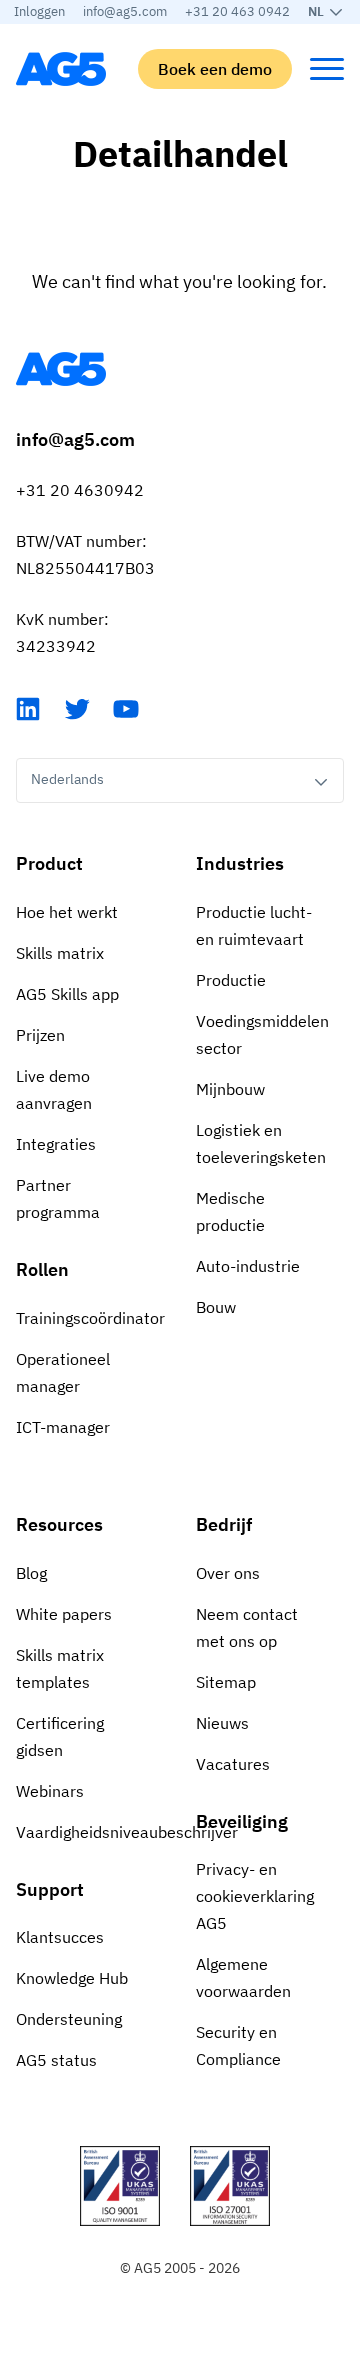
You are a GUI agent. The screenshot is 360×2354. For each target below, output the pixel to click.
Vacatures (233, 1764)
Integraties (56, 1144)
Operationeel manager (63, 1372)
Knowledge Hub (72, 1978)
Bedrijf (224, 1524)
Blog (31, 1573)
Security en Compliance (238, 2045)
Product (49, 863)
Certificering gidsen (60, 1736)
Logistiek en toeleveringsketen (261, 1143)
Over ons (228, 1573)
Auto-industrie (248, 1266)
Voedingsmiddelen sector (262, 1034)
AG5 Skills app (67, 994)
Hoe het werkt (67, 912)
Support (50, 1889)
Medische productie (230, 1211)
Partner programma (58, 1198)
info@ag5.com (125, 11)
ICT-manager (63, 1427)
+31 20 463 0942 (237, 11)
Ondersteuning (69, 2019)
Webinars (50, 1791)
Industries (240, 863)
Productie (231, 980)
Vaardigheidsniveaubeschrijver (90, 1832)
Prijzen (40, 1035)
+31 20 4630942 (80, 490)
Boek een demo (215, 69)
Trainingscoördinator (90, 1318)
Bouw (216, 1307)
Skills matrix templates (60, 1668)
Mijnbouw (230, 1089)
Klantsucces (60, 1937)
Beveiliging (242, 1821)
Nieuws (222, 1723)
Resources (59, 1524)
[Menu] (327, 69)
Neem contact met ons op (247, 1627)
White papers (64, 1614)
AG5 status (56, 2060)
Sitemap (226, 1682)
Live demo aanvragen (54, 1089)
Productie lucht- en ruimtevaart (254, 925)
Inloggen (39, 11)
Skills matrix (60, 953)
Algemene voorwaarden (243, 1977)
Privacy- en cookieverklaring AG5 (255, 1896)
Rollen (42, 1269)
